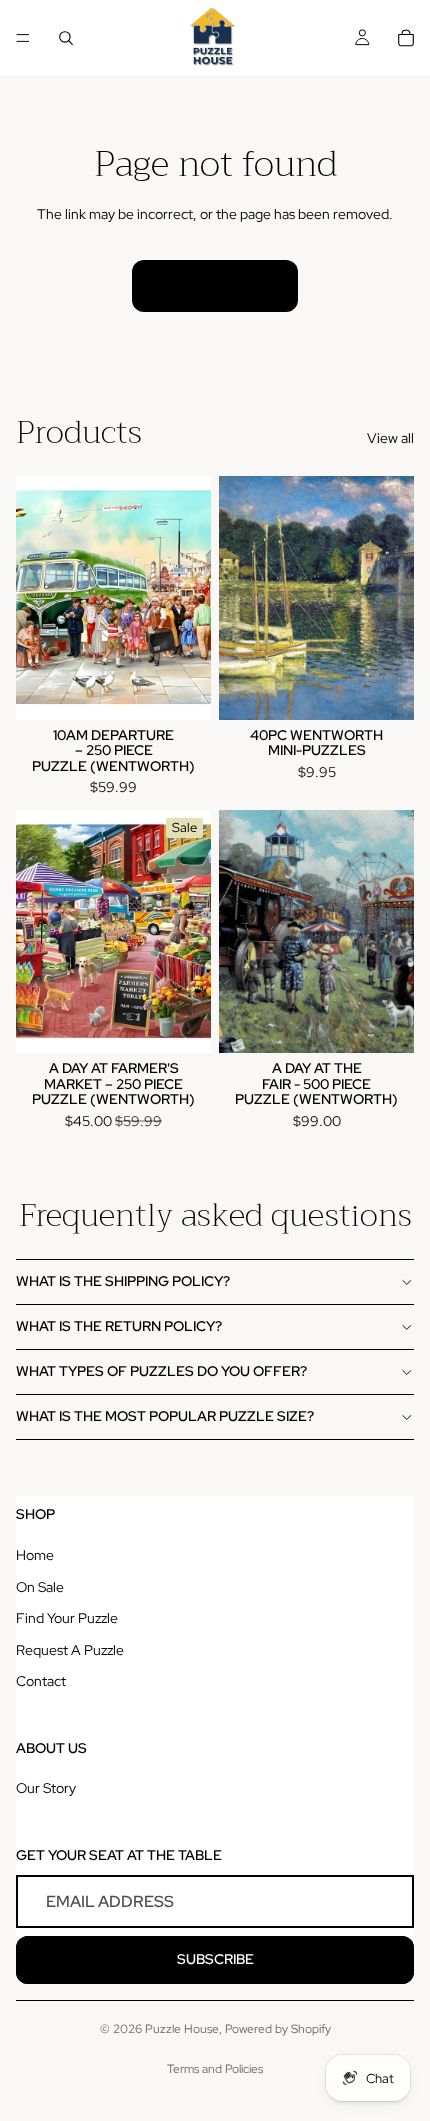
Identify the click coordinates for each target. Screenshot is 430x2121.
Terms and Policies (215, 2069)
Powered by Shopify (278, 2029)
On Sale (40, 1587)
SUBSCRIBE (215, 1959)
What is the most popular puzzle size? (165, 1416)
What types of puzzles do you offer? (161, 1371)
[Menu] (23, 38)
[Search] (66, 38)
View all (390, 438)
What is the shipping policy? (123, 1281)
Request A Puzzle (70, 1650)
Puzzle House (182, 2029)
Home (35, 1555)
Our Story (46, 1788)
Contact (41, 1681)
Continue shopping (215, 285)
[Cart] (406, 38)
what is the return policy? (119, 1326)
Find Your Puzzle (67, 1618)
